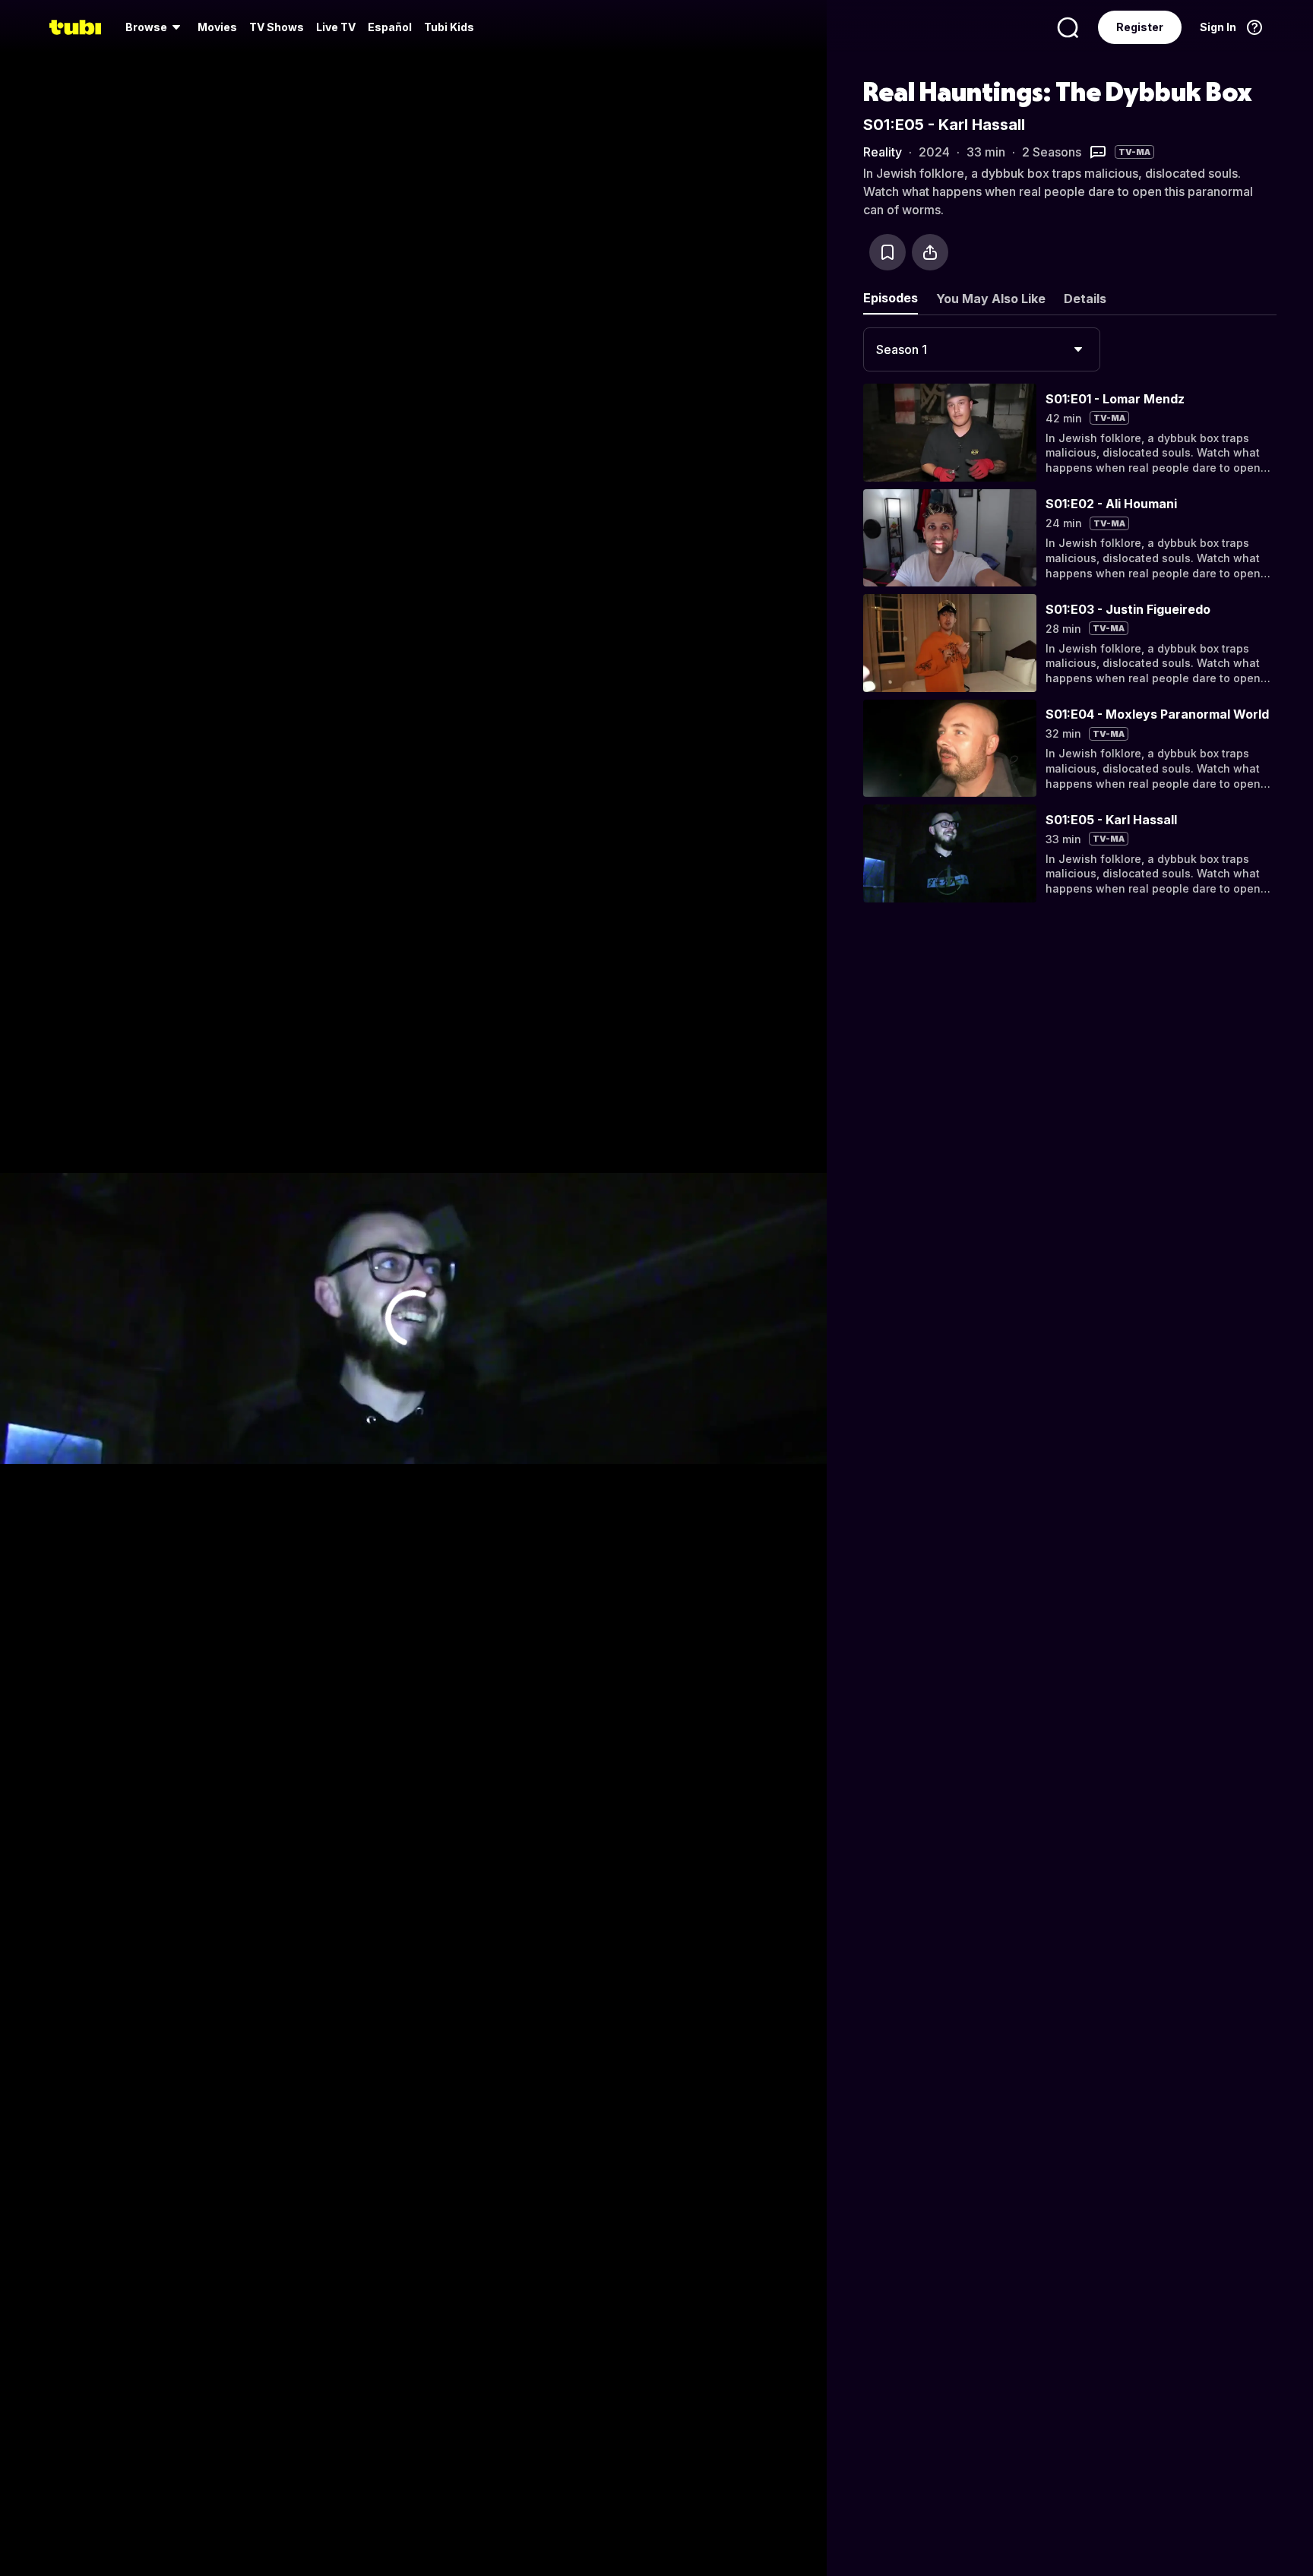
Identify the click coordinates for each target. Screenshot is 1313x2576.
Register (1140, 27)
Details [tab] (1085, 299)
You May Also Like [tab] (991, 299)
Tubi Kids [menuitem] (449, 27)
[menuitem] (155, 27)
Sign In (1218, 27)
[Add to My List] (887, 252)
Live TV (336, 27)
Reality (883, 152)
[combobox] (982, 349)
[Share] (930, 252)
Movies (217, 27)
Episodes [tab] (891, 298)
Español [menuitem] (390, 27)
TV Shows (277, 27)
